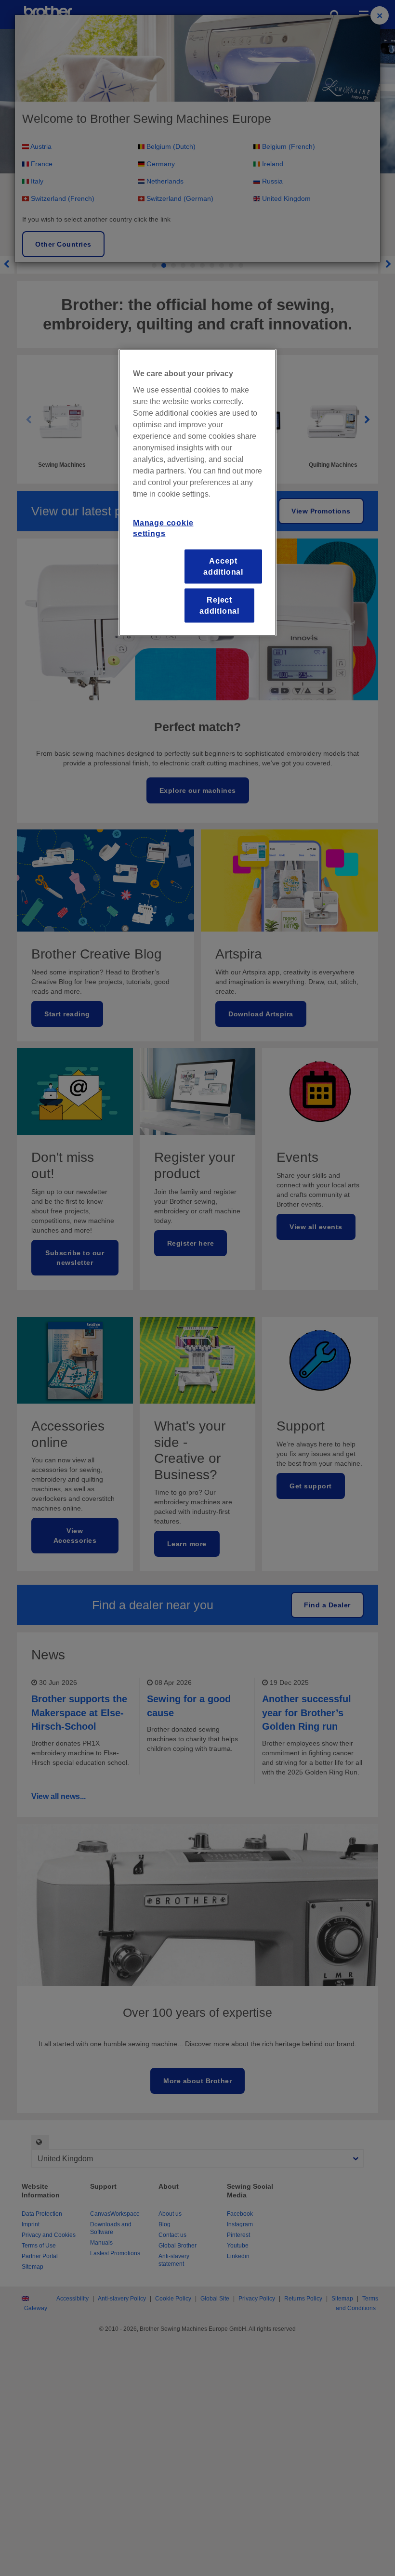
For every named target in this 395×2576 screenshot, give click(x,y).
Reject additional (219, 605)
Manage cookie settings (163, 528)
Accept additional (223, 566)
